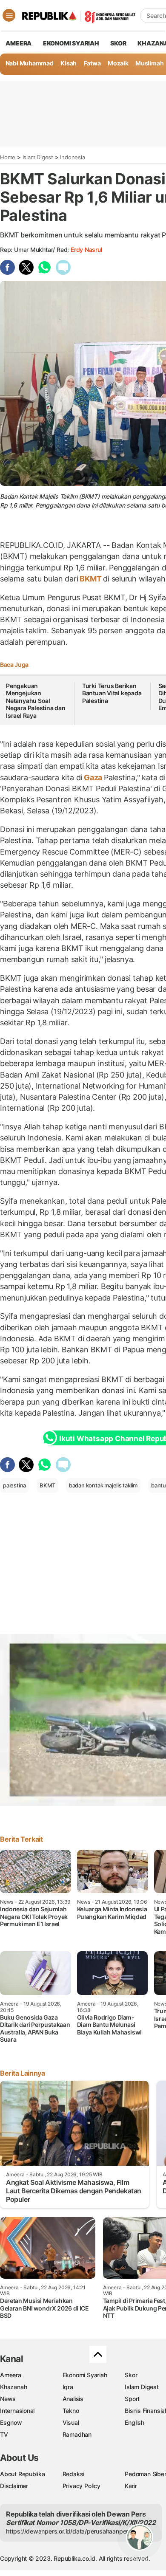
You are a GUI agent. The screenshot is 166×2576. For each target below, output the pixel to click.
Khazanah (13, 2387)
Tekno (71, 2411)
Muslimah (149, 63)
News (8, 2399)
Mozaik (118, 63)
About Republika (23, 2474)
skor (118, 43)
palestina (14, 1485)
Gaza (93, 777)
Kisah (69, 63)
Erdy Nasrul (86, 250)
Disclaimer (14, 2486)
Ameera (11, 2375)
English (135, 2422)
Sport (132, 2399)
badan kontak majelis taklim (103, 1485)
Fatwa (92, 63)
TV (4, 2434)
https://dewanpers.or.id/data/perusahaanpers (69, 2531)
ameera (19, 43)
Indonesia (72, 157)
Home (8, 157)
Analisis (73, 2399)
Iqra (68, 2387)
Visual (71, 2422)
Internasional (17, 2411)
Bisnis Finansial (145, 2411)
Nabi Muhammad (30, 63)
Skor (131, 2375)
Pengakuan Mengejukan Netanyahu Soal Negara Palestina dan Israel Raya (36, 701)
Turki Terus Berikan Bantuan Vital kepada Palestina (112, 693)
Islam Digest (38, 157)
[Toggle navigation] (9, 15)
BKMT (90, 579)
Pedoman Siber (145, 2474)
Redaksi (74, 2474)
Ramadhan (77, 2434)
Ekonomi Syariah (71, 43)
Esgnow (11, 2422)
